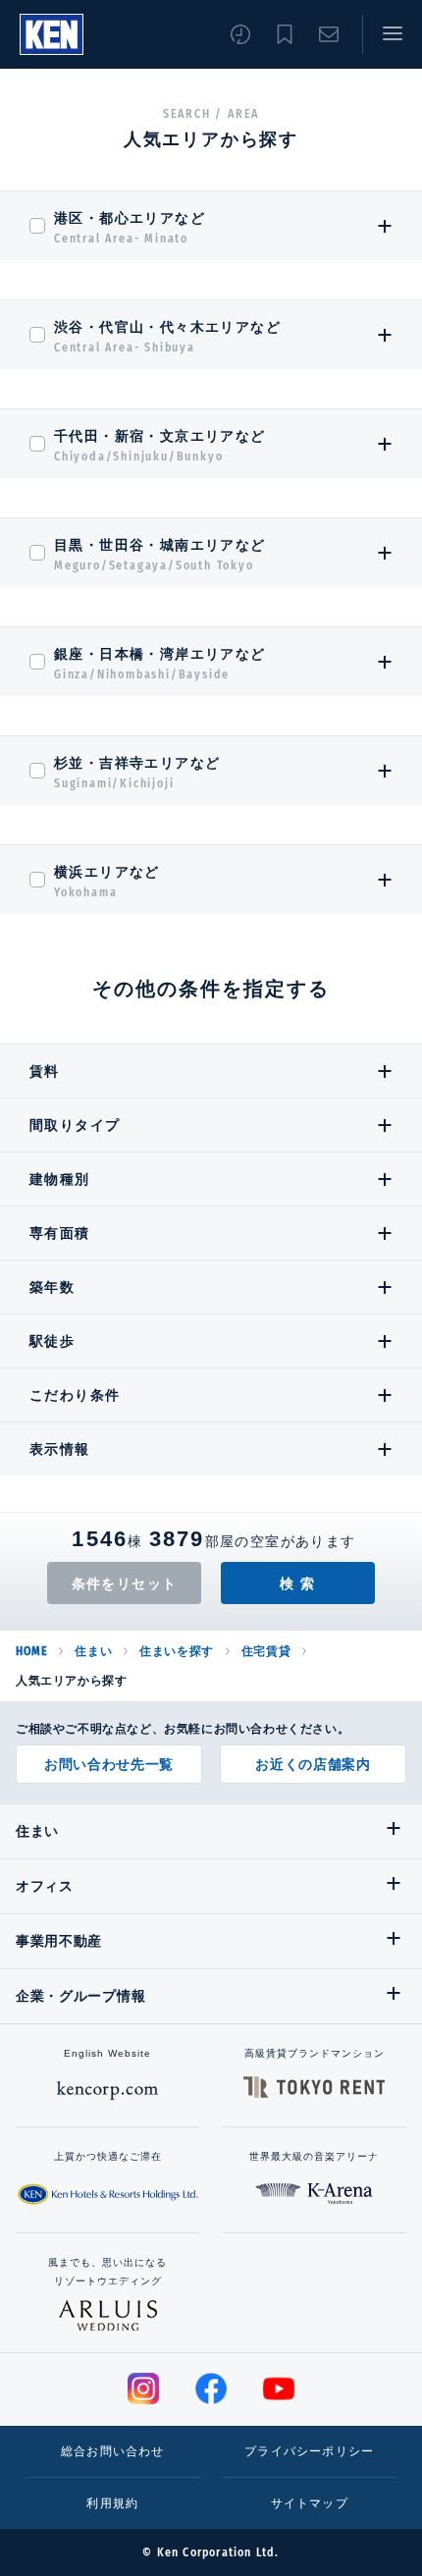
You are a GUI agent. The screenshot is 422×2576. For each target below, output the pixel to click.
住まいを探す (177, 1651)
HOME (31, 1651)
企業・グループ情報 (80, 1996)
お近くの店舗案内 (313, 1764)
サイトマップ (310, 2503)
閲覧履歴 (240, 34)
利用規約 (112, 2503)
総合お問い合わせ (113, 2451)
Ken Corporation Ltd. (52, 34)
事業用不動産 (59, 1941)
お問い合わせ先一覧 (109, 1764)
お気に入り (285, 34)
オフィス (45, 1886)
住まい (93, 1651)
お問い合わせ (329, 34)
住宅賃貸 (266, 1651)
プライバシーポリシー (309, 2451)
